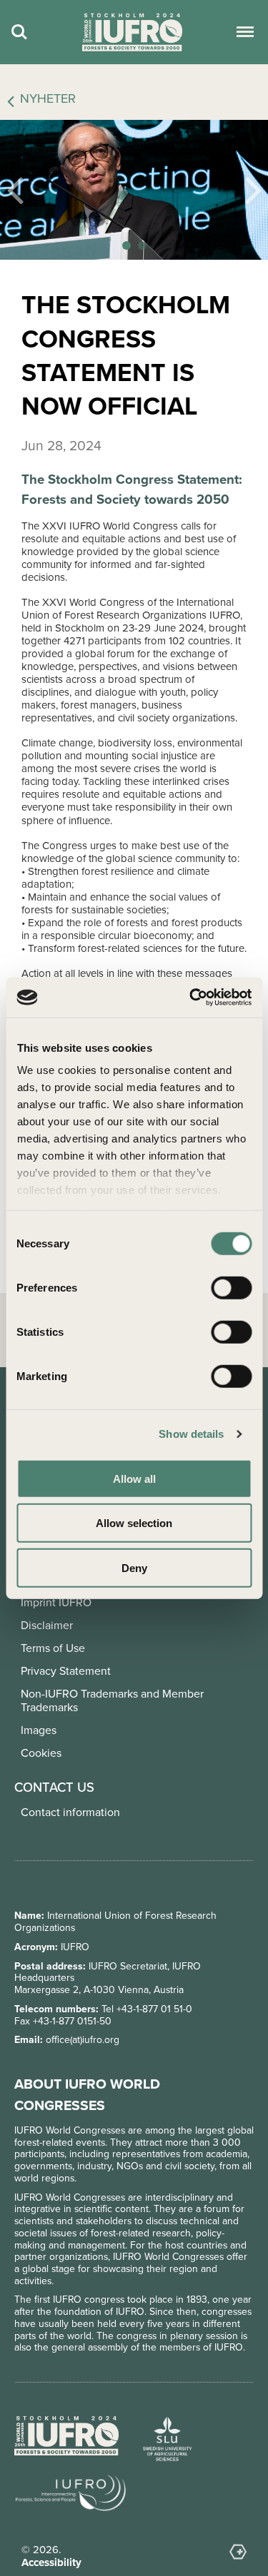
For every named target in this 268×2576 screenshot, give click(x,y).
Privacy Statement (66, 1671)
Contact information (70, 1812)
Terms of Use (53, 1648)
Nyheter (48, 99)
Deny (134, 1567)
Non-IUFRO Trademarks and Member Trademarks (112, 1700)
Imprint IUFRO (56, 1602)
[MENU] (243, 32)
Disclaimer (47, 1625)
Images (39, 1730)
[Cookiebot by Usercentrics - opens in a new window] (191, 998)
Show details (191, 1434)
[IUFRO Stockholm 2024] (132, 32)
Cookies (41, 1753)
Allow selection (134, 1523)
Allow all (134, 1478)
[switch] (231, 1287)
